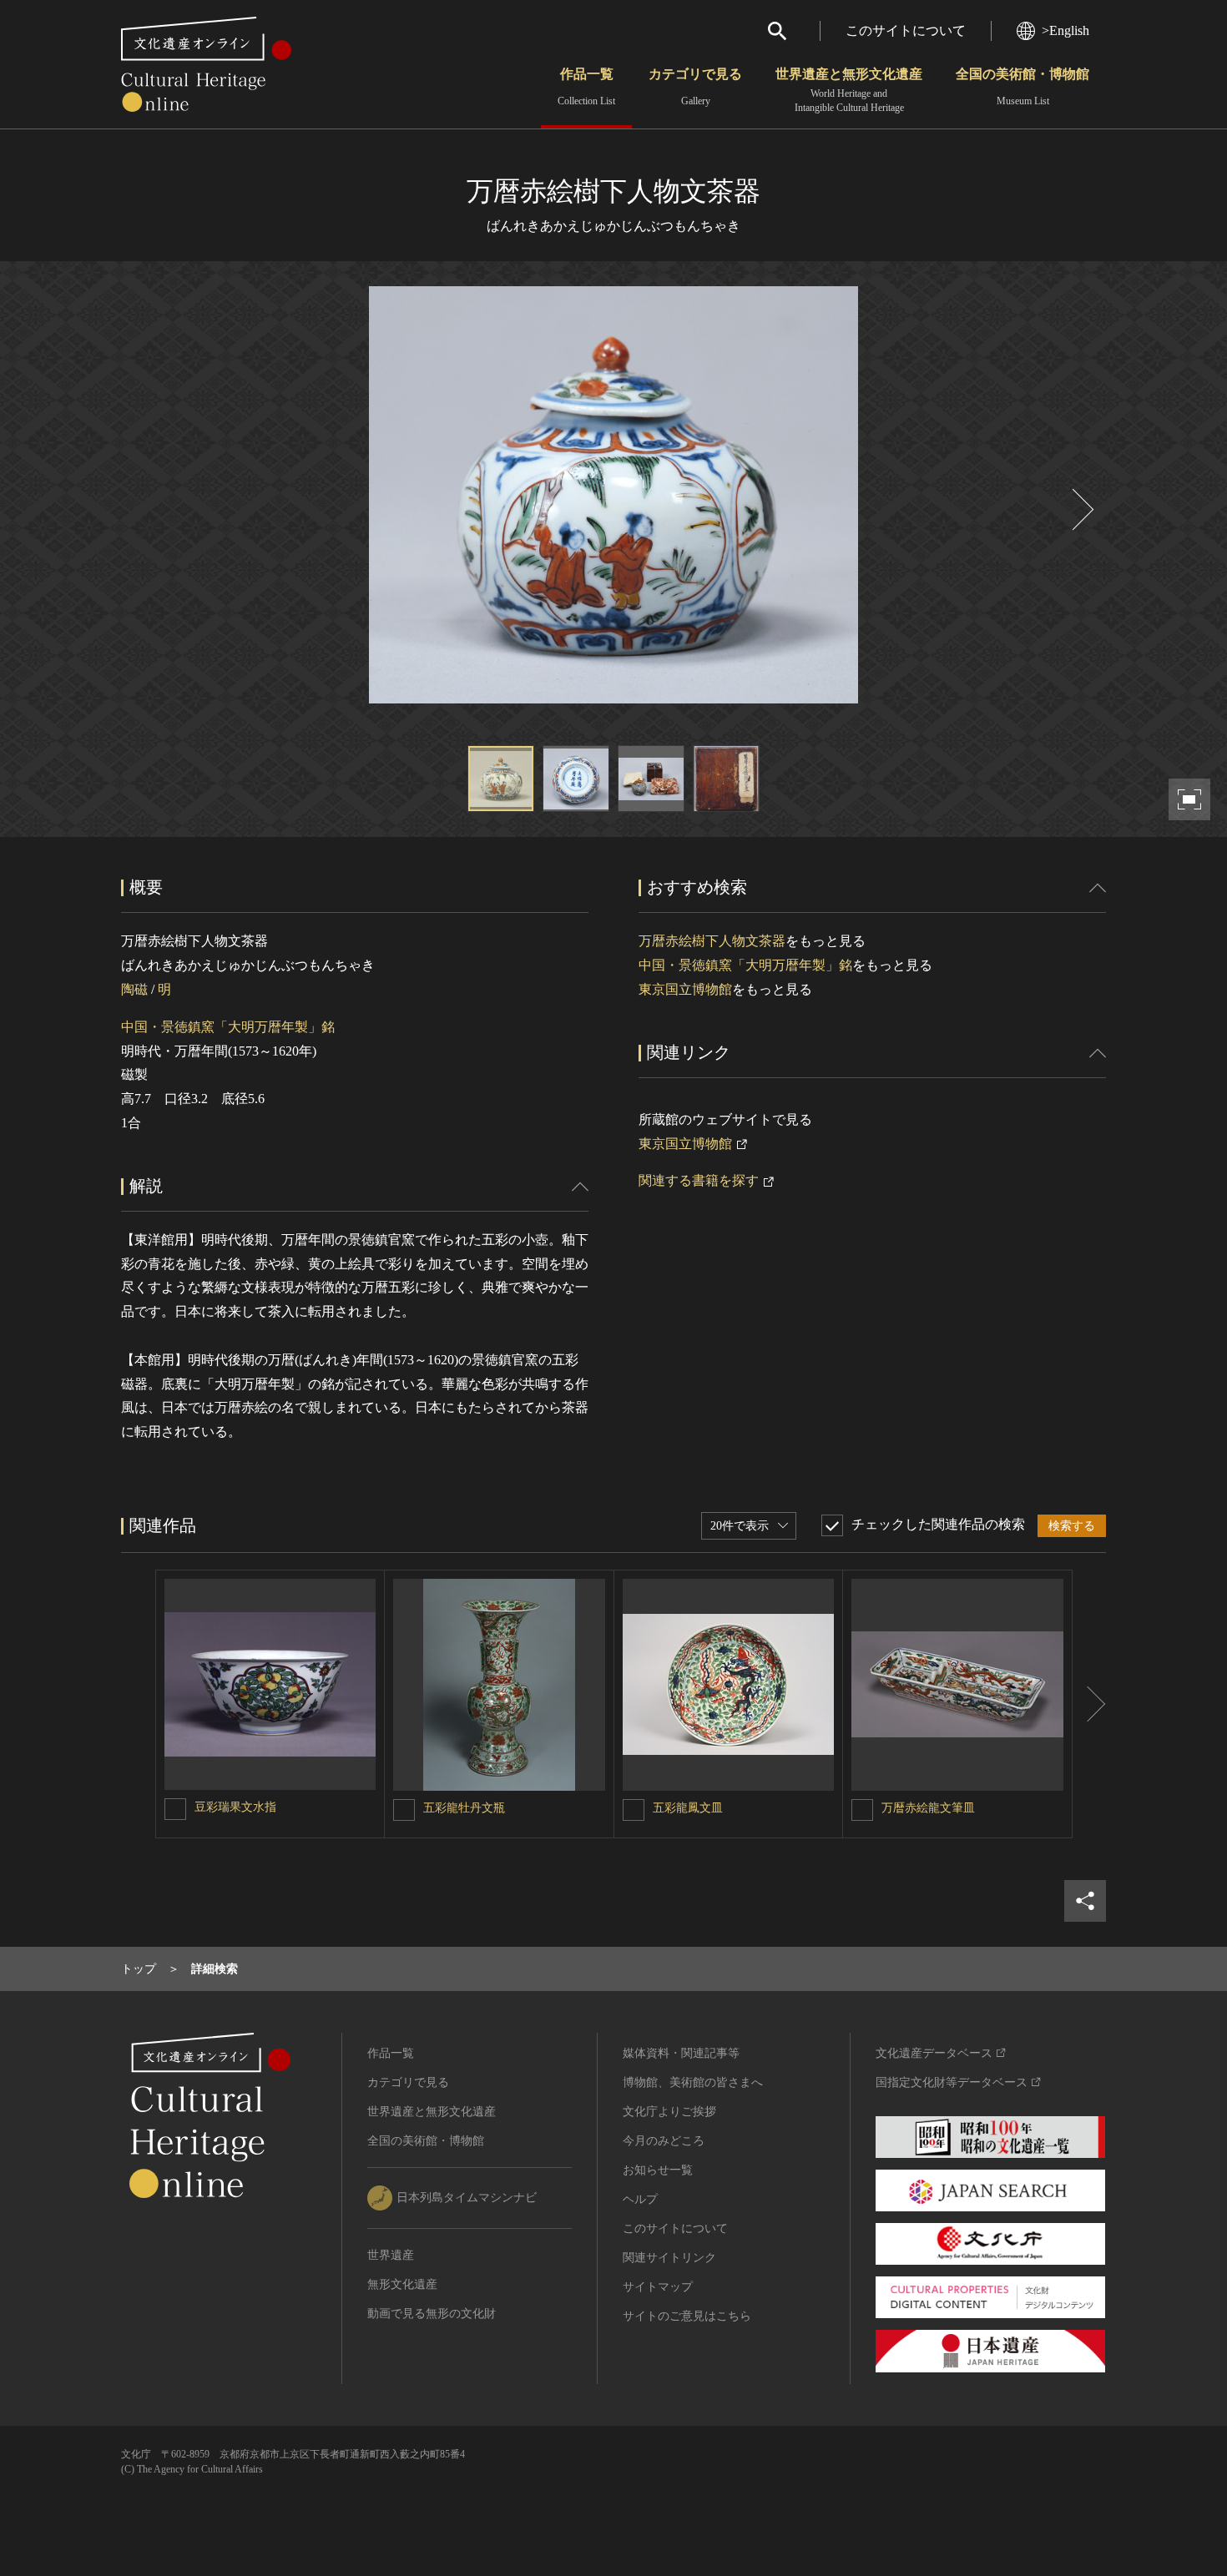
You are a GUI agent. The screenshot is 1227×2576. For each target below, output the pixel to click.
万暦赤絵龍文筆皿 (928, 1808)
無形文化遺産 (402, 2284)
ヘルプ (640, 2199)
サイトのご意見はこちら (687, 2316)
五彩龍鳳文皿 (688, 1808)
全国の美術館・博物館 (1022, 87)
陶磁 (134, 989)
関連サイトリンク (669, 2258)
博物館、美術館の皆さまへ (693, 2082)
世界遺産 (391, 2255)
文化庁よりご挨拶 (669, 2112)
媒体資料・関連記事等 (681, 2053)
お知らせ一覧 (658, 2170)
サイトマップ (658, 2287)
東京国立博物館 (685, 989)
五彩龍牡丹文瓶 (464, 1808)
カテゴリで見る (695, 87)
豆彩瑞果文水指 (235, 1807)
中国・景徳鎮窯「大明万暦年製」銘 (228, 1027)
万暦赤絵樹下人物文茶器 (712, 941)
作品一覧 (586, 87)
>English (1065, 30)
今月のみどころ (664, 2141)
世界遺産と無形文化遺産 (849, 90)
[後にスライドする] (1081, 509)
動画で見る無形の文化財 (432, 2314)
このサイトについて (906, 30)
